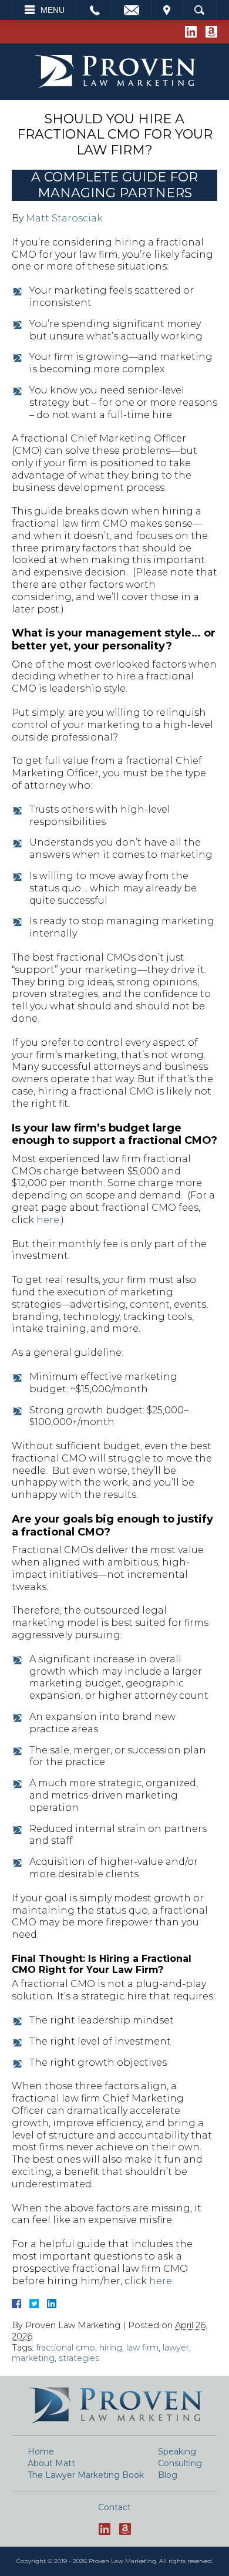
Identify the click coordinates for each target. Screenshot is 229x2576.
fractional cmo (65, 2348)
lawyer (176, 2348)
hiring (111, 2348)
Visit (167, 10)
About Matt (51, 2463)
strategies (79, 2358)
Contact (114, 2507)
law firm (142, 2348)
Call (95, 10)
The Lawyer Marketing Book (86, 2475)
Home (41, 2452)
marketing (33, 2358)
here (48, 1220)
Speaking (177, 2452)
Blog (168, 2475)
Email (132, 10)
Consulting (180, 2463)
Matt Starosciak (64, 218)
